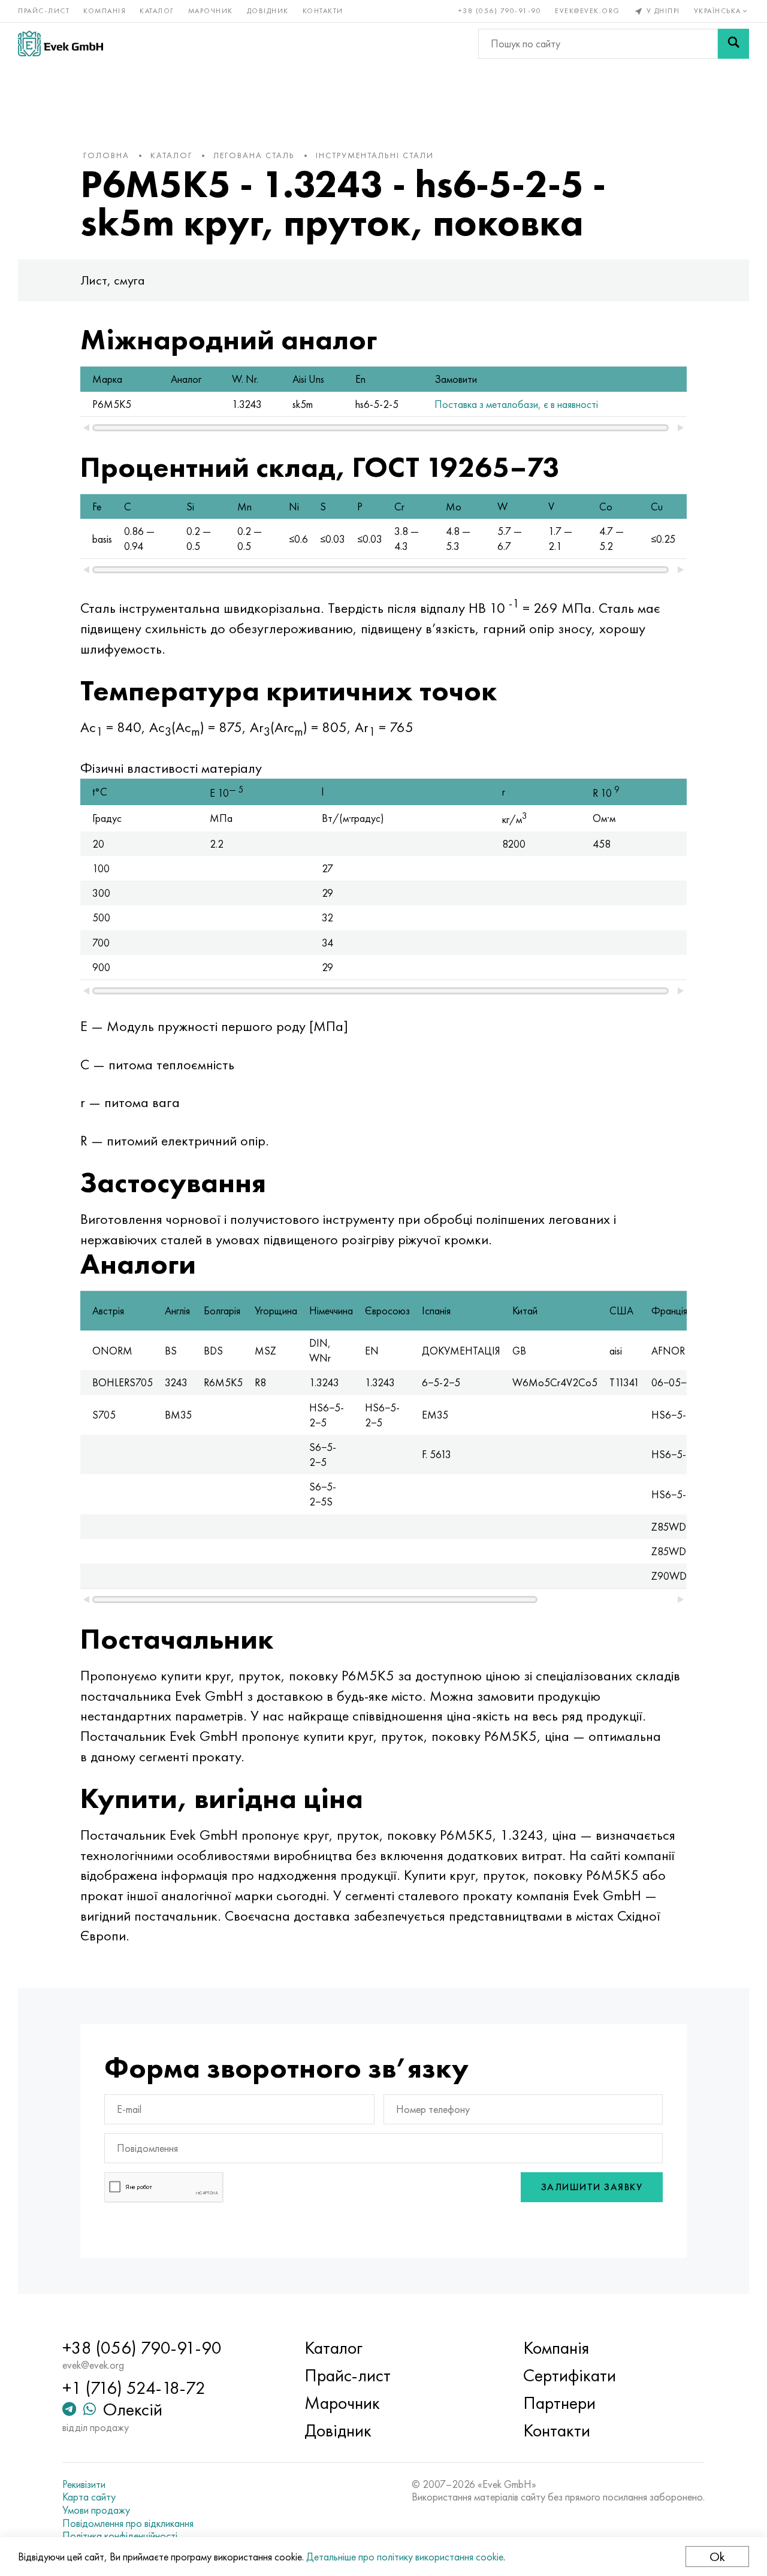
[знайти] (733, 44)
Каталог (157, 11)
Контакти (323, 11)
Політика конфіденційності (120, 2536)
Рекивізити (84, 2484)
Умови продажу (96, 2510)
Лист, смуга (113, 280)
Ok (717, 2557)
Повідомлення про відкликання (128, 2523)
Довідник (268, 11)
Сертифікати (570, 2375)
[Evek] (61, 43)
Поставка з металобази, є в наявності (516, 404)
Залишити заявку (592, 2187)
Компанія (105, 11)
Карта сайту (89, 2497)
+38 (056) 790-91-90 (500, 11)
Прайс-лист (44, 11)
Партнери (559, 2403)
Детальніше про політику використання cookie (405, 2557)
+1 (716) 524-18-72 (134, 2388)
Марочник (211, 11)
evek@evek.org (588, 11)
